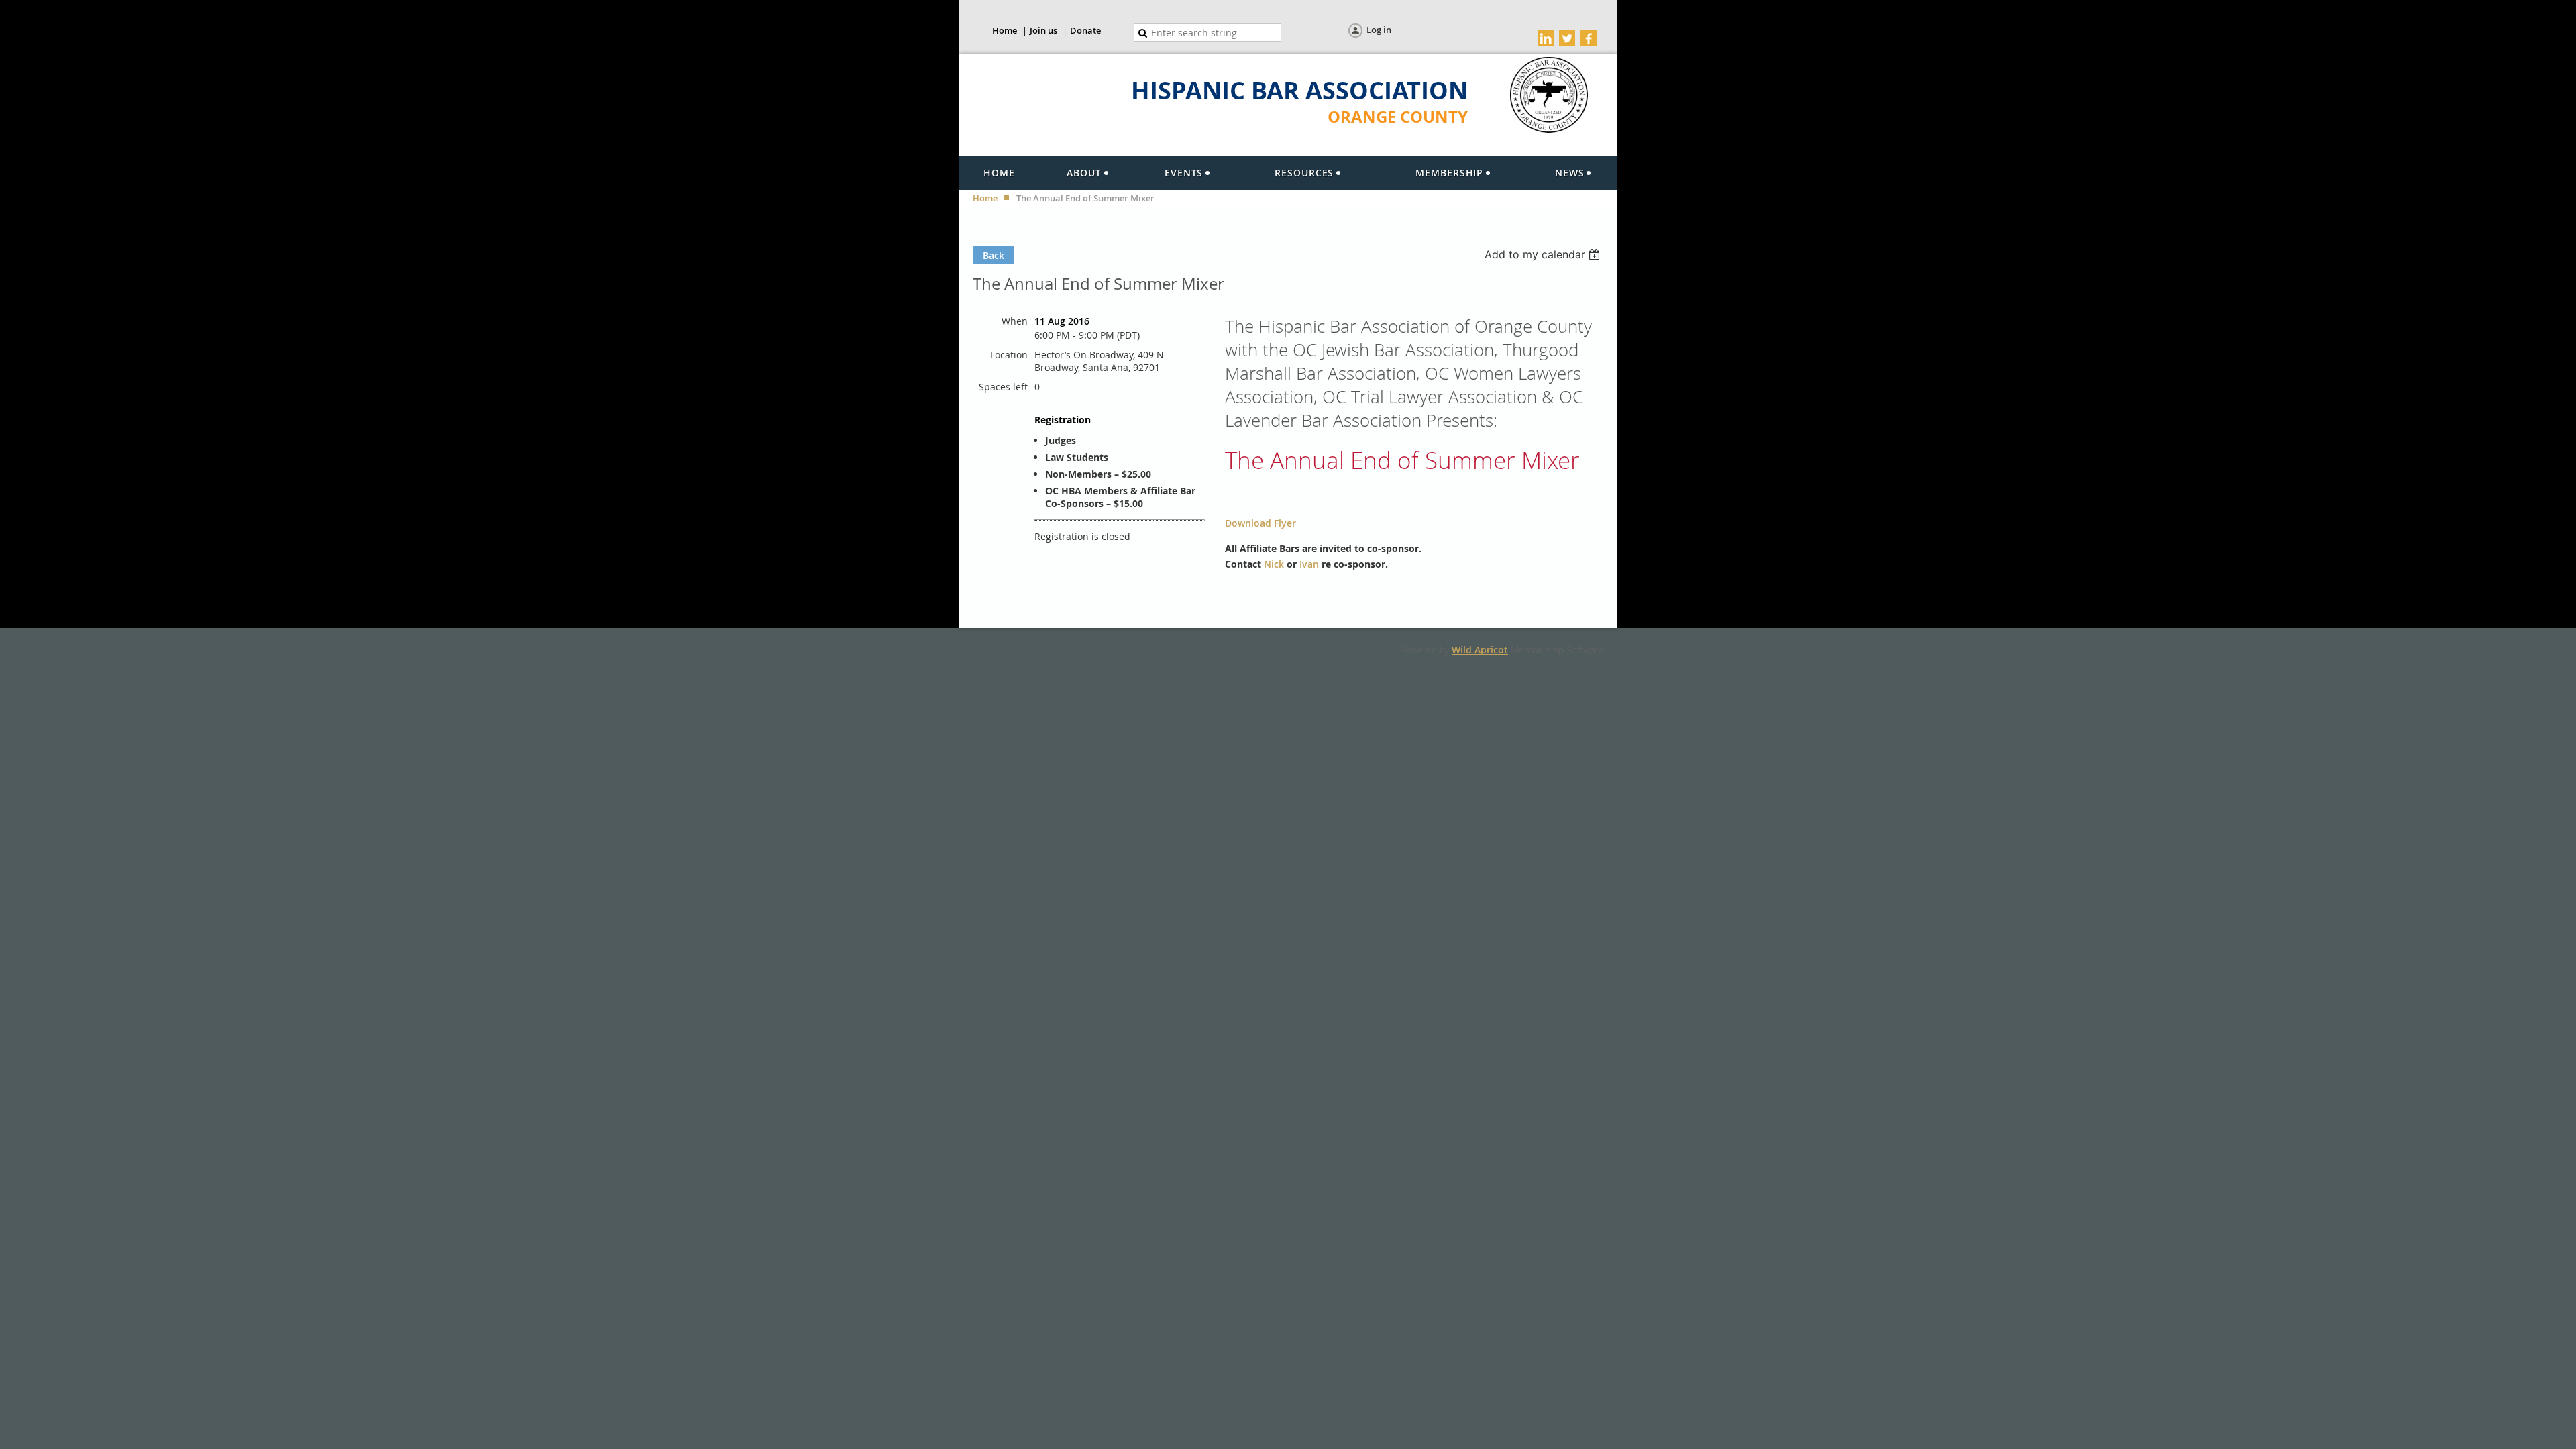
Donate (1085, 30)
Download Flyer (1260, 523)
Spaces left (1003, 387)
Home (1005, 30)
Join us (1043, 30)
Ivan (1309, 564)
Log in (1379, 30)
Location (1009, 355)
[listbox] (1544, 254)
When (1015, 321)
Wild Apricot (1480, 650)
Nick (1274, 564)
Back (994, 255)
